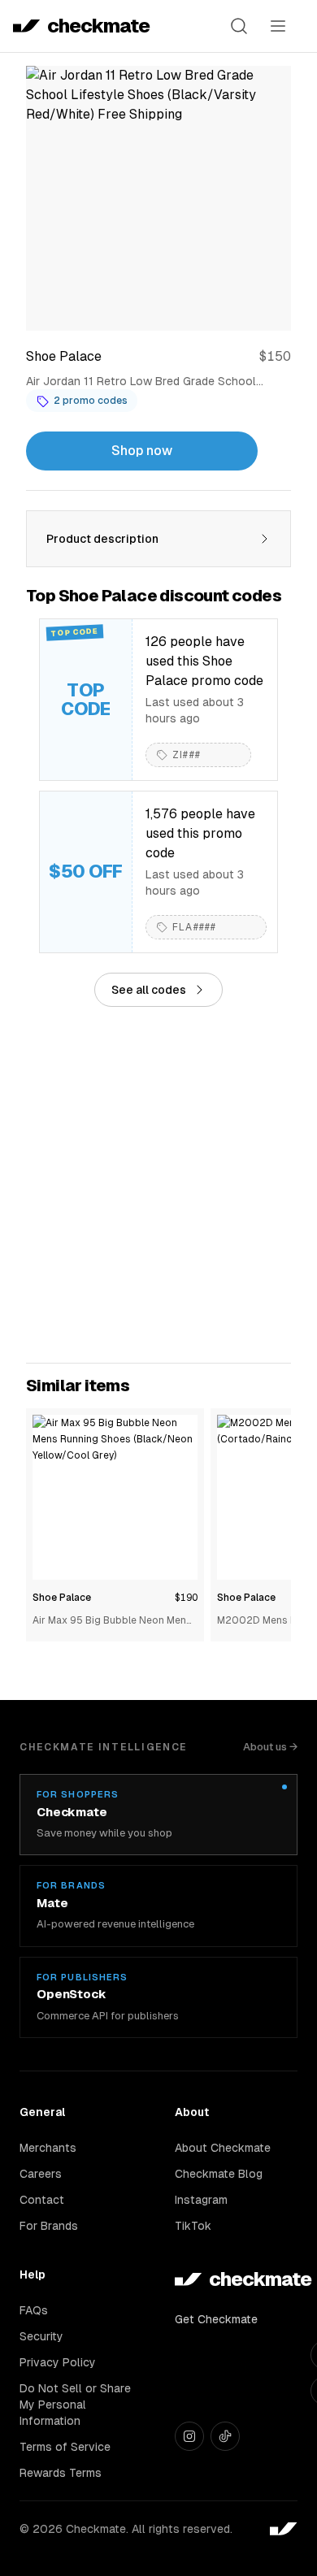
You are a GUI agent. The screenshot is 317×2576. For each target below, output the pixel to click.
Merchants (48, 2148)
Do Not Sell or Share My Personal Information (75, 2405)
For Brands (49, 2226)
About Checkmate (223, 2148)
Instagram (201, 2200)
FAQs (34, 2310)
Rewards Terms (61, 2473)
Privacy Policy (58, 2362)
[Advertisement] (158, 1185)
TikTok (193, 2226)
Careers (41, 2174)
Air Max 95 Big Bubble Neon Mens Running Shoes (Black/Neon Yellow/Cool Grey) (112, 1622)
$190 (186, 1598)
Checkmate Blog (219, 2174)
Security (41, 2336)
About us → (270, 1747)
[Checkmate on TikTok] (225, 2436)
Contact (42, 2200)
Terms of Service (65, 2447)
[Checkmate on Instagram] (189, 2436)
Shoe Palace (62, 1598)
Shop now (142, 451)
